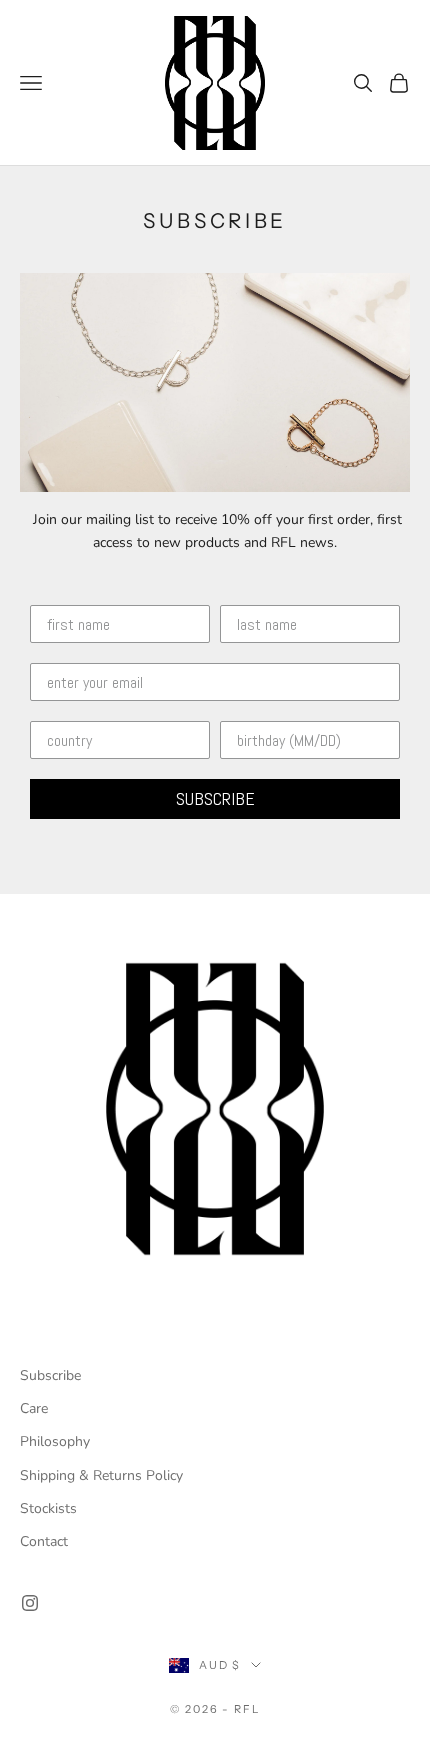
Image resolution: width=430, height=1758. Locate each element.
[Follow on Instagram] (30, 1603)
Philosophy (55, 1441)
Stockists (48, 1508)
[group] (215, 1109)
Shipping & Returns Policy (101, 1475)
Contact (44, 1541)
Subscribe (50, 1375)
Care (34, 1408)
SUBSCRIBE (215, 798)
